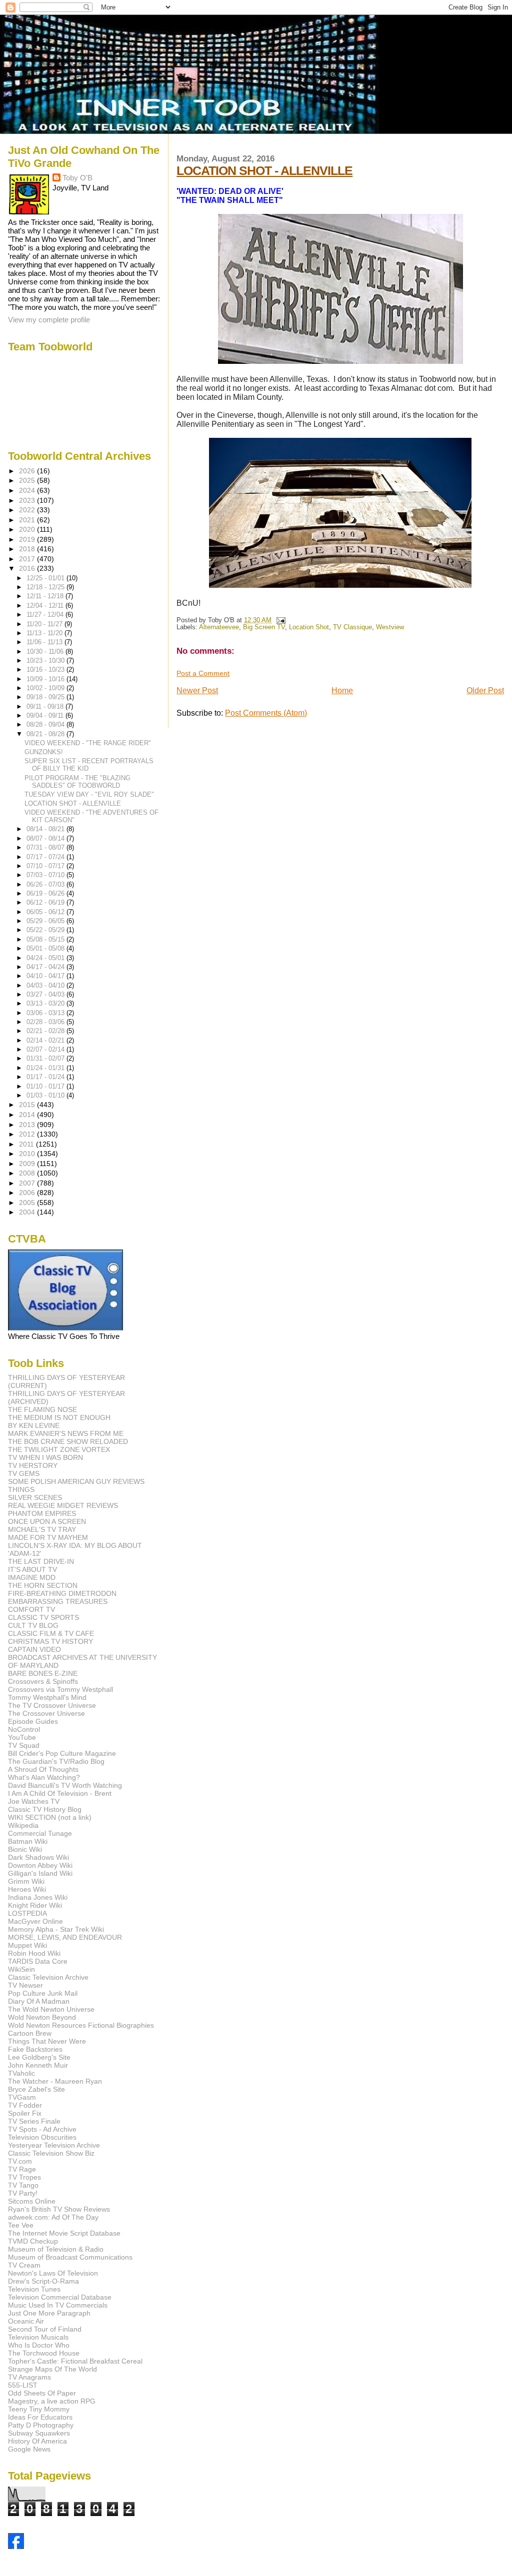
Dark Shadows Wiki (38, 1857)
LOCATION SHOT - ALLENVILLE (264, 170)
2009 (28, 1164)
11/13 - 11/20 (45, 633)
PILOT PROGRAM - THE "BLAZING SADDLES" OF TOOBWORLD (77, 782)
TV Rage (22, 2169)
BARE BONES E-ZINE (43, 1673)
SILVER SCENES (35, 1497)
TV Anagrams (29, 2377)
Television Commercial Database (60, 2297)
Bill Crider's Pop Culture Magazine (62, 1753)
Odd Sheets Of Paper (42, 2393)
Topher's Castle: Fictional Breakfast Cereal (75, 2361)
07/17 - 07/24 (46, 857)
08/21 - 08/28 (46, 734)
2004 (28, 1212)
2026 (28, 471)
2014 (28, 1115)
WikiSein (21, 1969)
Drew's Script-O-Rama (43, 2281)
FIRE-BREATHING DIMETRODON (62, 1593)
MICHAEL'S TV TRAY (42, 1529)
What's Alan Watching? (44, 1777)
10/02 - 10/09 (46, 688)
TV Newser (25, 1985)
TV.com (20, 2161)
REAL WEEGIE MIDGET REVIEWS (63, 1505)
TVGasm (22, 2097)
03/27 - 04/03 (46, 994)
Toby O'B (77, 178)
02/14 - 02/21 (46, 1040)
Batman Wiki (28, 1841)
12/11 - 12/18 (46, 596)
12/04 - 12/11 (46, 606)
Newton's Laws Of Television (53, 2273)
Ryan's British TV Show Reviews (59, 2209)
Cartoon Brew (30, 2033)
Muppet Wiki (27, 1945)
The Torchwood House (44, 2353)
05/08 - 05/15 (46, 939)
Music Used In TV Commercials (58, 2305)
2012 (28, 1134)
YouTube (22, 1737)
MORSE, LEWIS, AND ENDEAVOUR (65, 1937)
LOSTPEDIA (27, 1913)
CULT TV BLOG (33, 1625)
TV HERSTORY (33, 1465)
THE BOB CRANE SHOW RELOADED (68, 1441)
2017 (28, 559)
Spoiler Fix (25, 2113)
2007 (28, 1183)
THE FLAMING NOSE (42, 1409)
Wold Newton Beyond (42, 2017)
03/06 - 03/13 (46, 1013)
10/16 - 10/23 (46, 669)
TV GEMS (24, 1473)
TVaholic (21, 2073)
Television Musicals (38, 2337)
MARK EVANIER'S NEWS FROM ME (66, 1433)
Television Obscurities (42, 2137)
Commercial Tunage (40, 1833)
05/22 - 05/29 (46, 930)
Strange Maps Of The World (52, 2369)
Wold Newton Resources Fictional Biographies (81, 2025)
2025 (28, 480)
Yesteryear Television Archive (54, 2145)
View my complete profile (49, 320)
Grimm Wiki (26, 1881)
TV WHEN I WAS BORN (45, 1457)
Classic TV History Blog (45, 1809)
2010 (28, 1154)
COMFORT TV (31, 1609)
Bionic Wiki (25, 1849)
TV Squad (24, 1745)
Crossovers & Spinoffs (43, 1681)
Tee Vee (21, 2225)
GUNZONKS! (44, 752)
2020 (28, 529)
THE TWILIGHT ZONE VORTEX (59, 1449)
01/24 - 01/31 (46, 1068)
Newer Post (197, 690)
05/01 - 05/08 (46, 948)
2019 (28, 539)
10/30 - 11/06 (46, 651)
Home (342, 690)
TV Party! (23, 2193)
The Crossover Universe (46, 1713)
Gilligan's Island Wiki (40, 1873)
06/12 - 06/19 (46, 902)
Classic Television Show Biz (51, 2153)
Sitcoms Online (32, 2201)
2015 (28, 1105)
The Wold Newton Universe (51, 2009)
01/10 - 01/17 (46, 1086)
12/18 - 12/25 (46, 587)
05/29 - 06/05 (46, 921)
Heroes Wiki (27, 1889)
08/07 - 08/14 (46, 838)
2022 (28, 510)
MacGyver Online (35, 1921)
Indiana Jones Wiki (38, 1897)
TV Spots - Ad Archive (42, 2129)
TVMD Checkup (33, 2241)
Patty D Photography (41, 2425)
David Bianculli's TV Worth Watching (65, 1785)
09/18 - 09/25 (46, 697)
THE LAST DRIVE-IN (41, 1561)
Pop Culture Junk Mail (43, 1993)
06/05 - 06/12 (46, 912)
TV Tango (23, 2185)
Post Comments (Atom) (266, 713)
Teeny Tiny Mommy (39, 2409)
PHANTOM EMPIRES (42, 1513)
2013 (28, 1125)
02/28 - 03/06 (46, 1022)
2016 (28, 568)
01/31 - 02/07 (46, 1058)
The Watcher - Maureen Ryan (55, 2081)
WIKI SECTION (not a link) (50, 1817)
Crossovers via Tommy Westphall (60, 1689)
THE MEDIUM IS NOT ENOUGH (59, 1417)
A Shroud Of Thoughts (43, 1769)
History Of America (37, 2441)
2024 (28, 490)
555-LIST (23, 2385)
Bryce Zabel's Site (36, 2089)
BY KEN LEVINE (34, 1425)
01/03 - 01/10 (46, 1095)
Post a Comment (203, 673)
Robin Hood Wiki (34, 1953)
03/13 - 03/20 (46, 1003)
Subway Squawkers (39, 2433)
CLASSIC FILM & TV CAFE (51, 1633)
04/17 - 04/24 (46, 967)
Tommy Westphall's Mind (47, 1697)
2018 (28, 549)
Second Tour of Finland (45, 2329)
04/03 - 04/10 (46, 985)
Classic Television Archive (48, 1977)
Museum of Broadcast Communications (70, 2257)
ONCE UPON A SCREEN (47, 1521)
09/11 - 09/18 (46, 706)
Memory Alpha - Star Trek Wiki (56, 1929)
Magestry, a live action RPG (52, 2401)
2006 (28, 1193)
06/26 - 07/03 (46, 884)
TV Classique (352, 627)
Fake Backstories (35, 2049)
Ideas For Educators (40, 2417)
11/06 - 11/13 (45, 642)
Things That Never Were (47, 2041)
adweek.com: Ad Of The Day (53, 2217)
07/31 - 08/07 (46, 847)
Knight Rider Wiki (35, 1905)
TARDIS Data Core (38, 1961)
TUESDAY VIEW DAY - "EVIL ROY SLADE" (89, 794)
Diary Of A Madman (39, 2001)
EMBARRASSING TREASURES (58, 1601)
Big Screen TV (264, 627)
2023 (28, 500)
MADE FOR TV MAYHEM (48, 1537)
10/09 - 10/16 (46, 679)
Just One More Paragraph (49, 2313)
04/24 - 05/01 (46, 958)
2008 (28, 1173)
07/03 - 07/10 (46, 875)
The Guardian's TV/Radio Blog (56, 1761)
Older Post (485, 690)
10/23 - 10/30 (46, 660)
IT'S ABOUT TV (32, 1569)
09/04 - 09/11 (46, 715)
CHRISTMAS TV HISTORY (50, 1641)
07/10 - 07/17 (46, 866)
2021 (28, 520)
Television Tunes (34, 2289)
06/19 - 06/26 (46, 893)
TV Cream (24, 2265)
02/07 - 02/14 (46, 1049)
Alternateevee (219, 627)
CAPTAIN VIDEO (34, 1649)
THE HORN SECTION (43, 1585)
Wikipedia (23, 1825)
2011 (27, 1144)
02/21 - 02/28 (46, 1031)
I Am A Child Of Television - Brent (60, 1793)
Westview (390, 627)
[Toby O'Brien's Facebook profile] (16, 2546)
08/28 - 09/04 (46, 724)
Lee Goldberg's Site (39, 2057)
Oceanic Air (26, 2321)
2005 (28, 1203)
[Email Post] (279, 620)
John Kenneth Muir (38, 2065)
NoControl (24, 1729)
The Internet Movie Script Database (64, 2233)
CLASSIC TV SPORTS (43, 1617)
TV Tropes (24, 2177)
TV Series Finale (34, 2121)
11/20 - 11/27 (45, 624)
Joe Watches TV (34, 1801)
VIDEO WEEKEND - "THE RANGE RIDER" (88, 743)
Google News (29, 2449)
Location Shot (309, 627)
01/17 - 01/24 (46, 1077)
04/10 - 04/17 (46, 976)
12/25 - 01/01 (46, 578)
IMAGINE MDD (32, 1577)
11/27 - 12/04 (46, 615)
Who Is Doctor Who (39, 2345)
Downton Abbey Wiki (40, 1865)
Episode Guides (33, 1721)
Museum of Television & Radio (56, 2249)
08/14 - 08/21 (46, 829)
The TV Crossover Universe (52, 1705)
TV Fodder (25, 2105)
